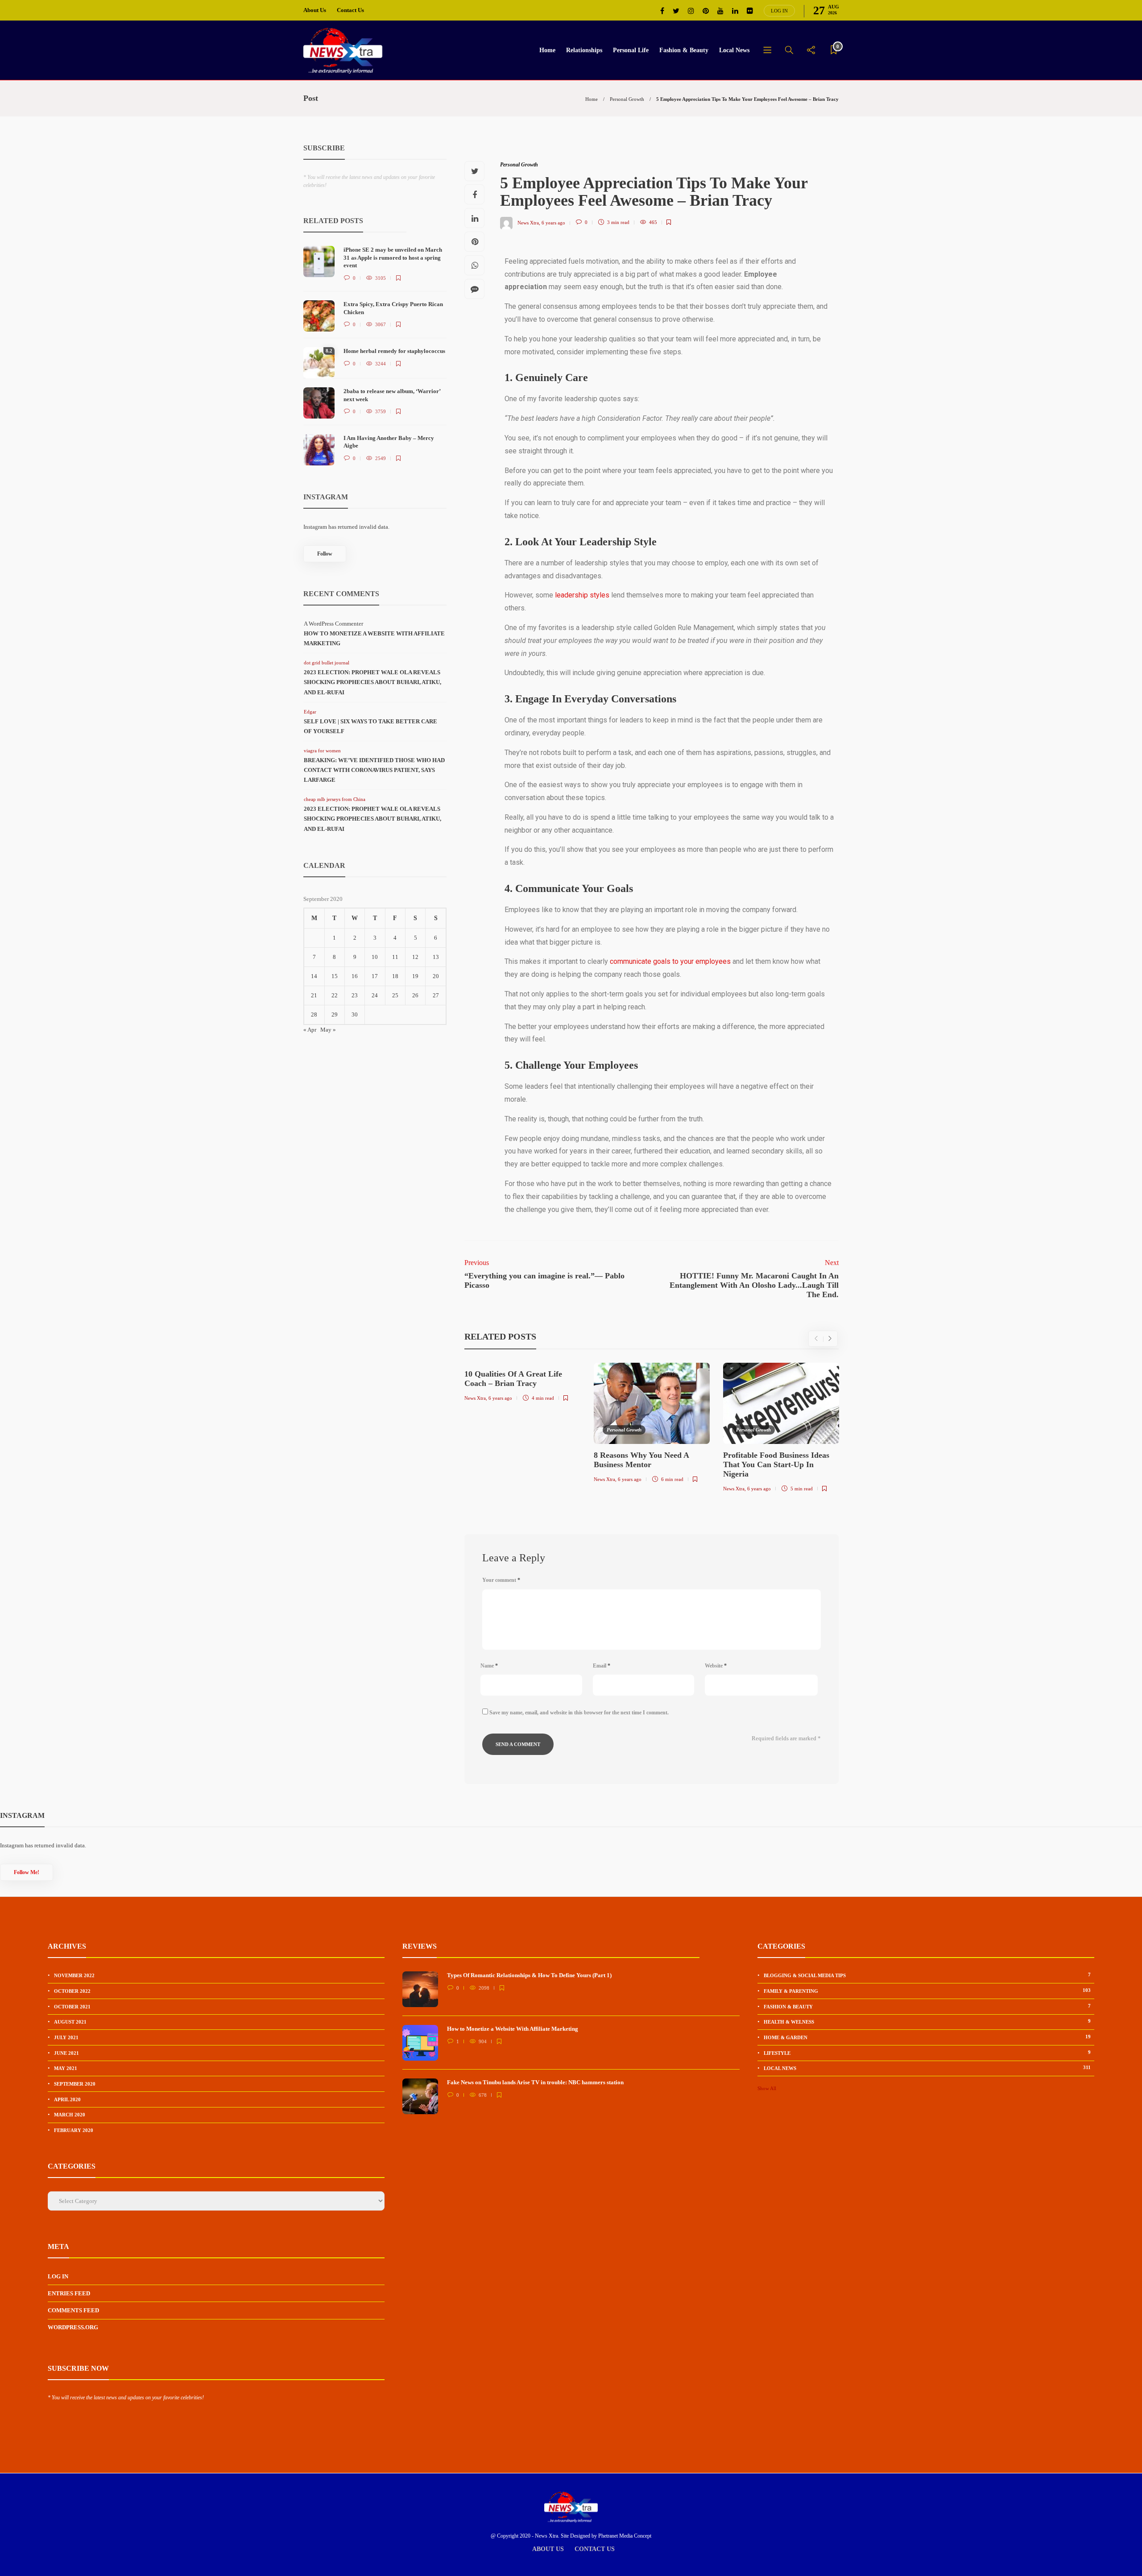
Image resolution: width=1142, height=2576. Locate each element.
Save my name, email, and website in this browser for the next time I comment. (579, 1713)
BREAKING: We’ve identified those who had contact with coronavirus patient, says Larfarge (374, 770)
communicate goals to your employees (670, 961)
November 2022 (74, 1975)
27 (436, 995)
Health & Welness (927, 2021)
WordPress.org (73, 2327)
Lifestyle (927, 2053)
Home (547, 50)
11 (395, 957)
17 (375, 976)
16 (355, 976)
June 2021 (66, 2053)
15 (335, 976)
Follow (325, 554)
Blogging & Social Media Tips (927, 1975)
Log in (779, 11)
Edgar (310, 712)
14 (314, 976)
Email (602, 1666)
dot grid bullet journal (327, 663)
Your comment (501, 1580)
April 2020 (67, 2099)
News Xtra (528, 222)
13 (436, 957)
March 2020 (70, 2115)
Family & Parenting (927, 1991)
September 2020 (75, 2084)
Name (489, 1666)
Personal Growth (627, 99)
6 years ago (553, 222)
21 (314, 995)
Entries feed (69, 2293)
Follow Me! (27, 1872)
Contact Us (350, 10)
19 (415, 976)
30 (355, 1014)
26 (415, 995)
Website (716, 1666)
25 (395, 995)
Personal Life (631, 50)
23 (355, 995)
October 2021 (72, 2007)
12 (415, 957)
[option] (522, 1384)
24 (375, 995)
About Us (315, 10)
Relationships (584, 50)
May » (328, 1030)
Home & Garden (927, 2037)
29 (335, 1014)
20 (436, 976)
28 (314, 1014)
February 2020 (74, 2130)
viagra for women (322, 751)
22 (335, 995)
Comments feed (73, 2310)
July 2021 (66, 2037)
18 (395, 976)
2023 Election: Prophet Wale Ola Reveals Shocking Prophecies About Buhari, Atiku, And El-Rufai (372, 682)
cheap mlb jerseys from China (335, 799)
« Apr (310, 1030)
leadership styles (582, 595)
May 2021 (66, 2068)
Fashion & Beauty (684, 50)
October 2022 (72, 1991)
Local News (734, 50)
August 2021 (70, 2022)
